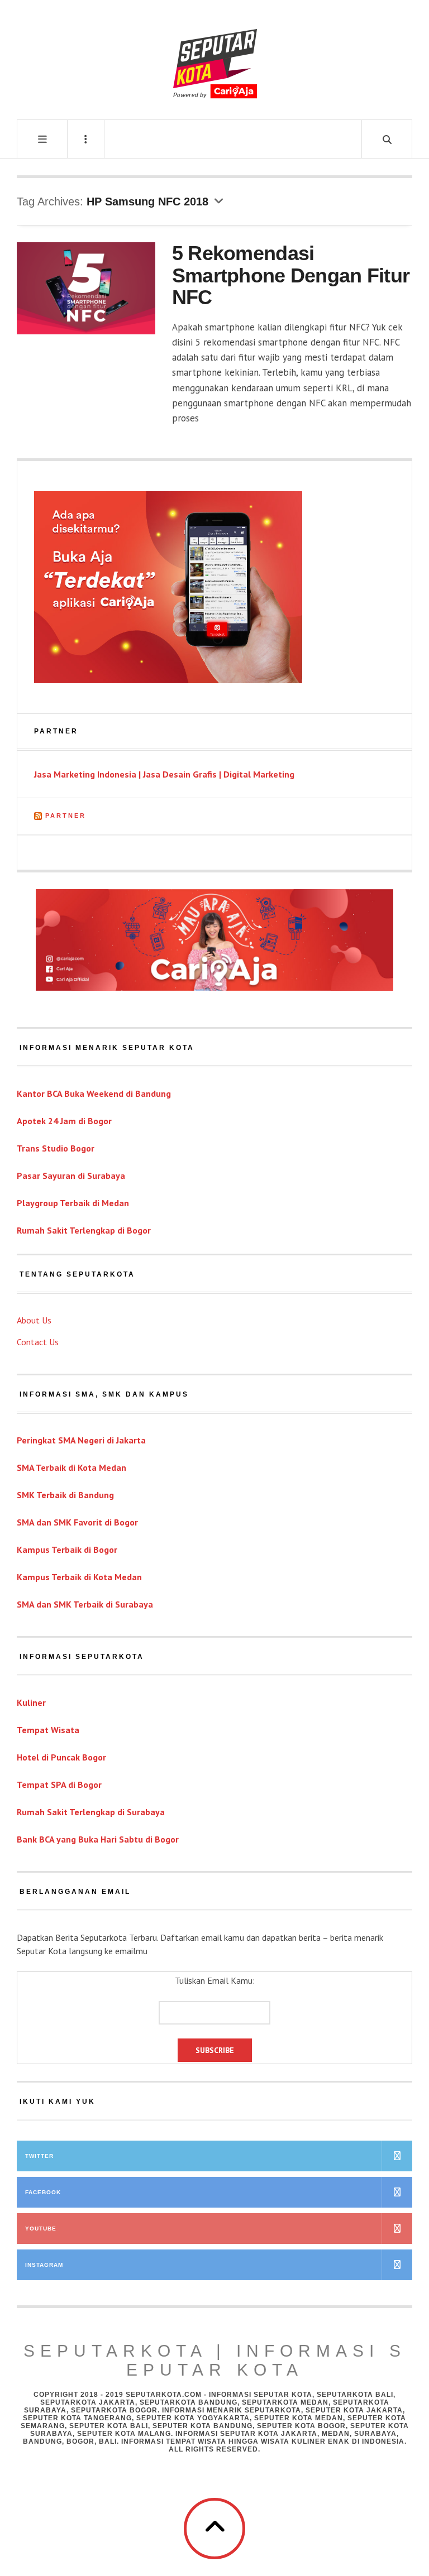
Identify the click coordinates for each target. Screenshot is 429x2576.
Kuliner (31, 1702)
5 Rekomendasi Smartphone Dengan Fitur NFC (291, 275)
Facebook (43, 2192)
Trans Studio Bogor (56, 1148)
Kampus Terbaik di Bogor (67, 1550)
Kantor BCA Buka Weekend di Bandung (94, 1093)
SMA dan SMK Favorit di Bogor (77, 1522)
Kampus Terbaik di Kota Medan (79, 1577)
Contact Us (38, 1342)
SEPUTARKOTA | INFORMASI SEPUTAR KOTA (215, 2360)
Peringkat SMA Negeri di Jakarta (81, 1440)
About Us (34, 1320)
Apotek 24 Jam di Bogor (64, 1121)
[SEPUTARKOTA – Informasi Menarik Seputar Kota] (215, 59)
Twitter (39, 2156)
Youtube (41, 2229)
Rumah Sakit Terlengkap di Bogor (84, 1230)
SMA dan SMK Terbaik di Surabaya (85, 1604)
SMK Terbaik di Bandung (65, 1495)
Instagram (44, 2265)
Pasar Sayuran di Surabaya (71, 1176)
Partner (66, 816)
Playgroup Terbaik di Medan (73, 1203)
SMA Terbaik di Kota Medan (71, 1467)
